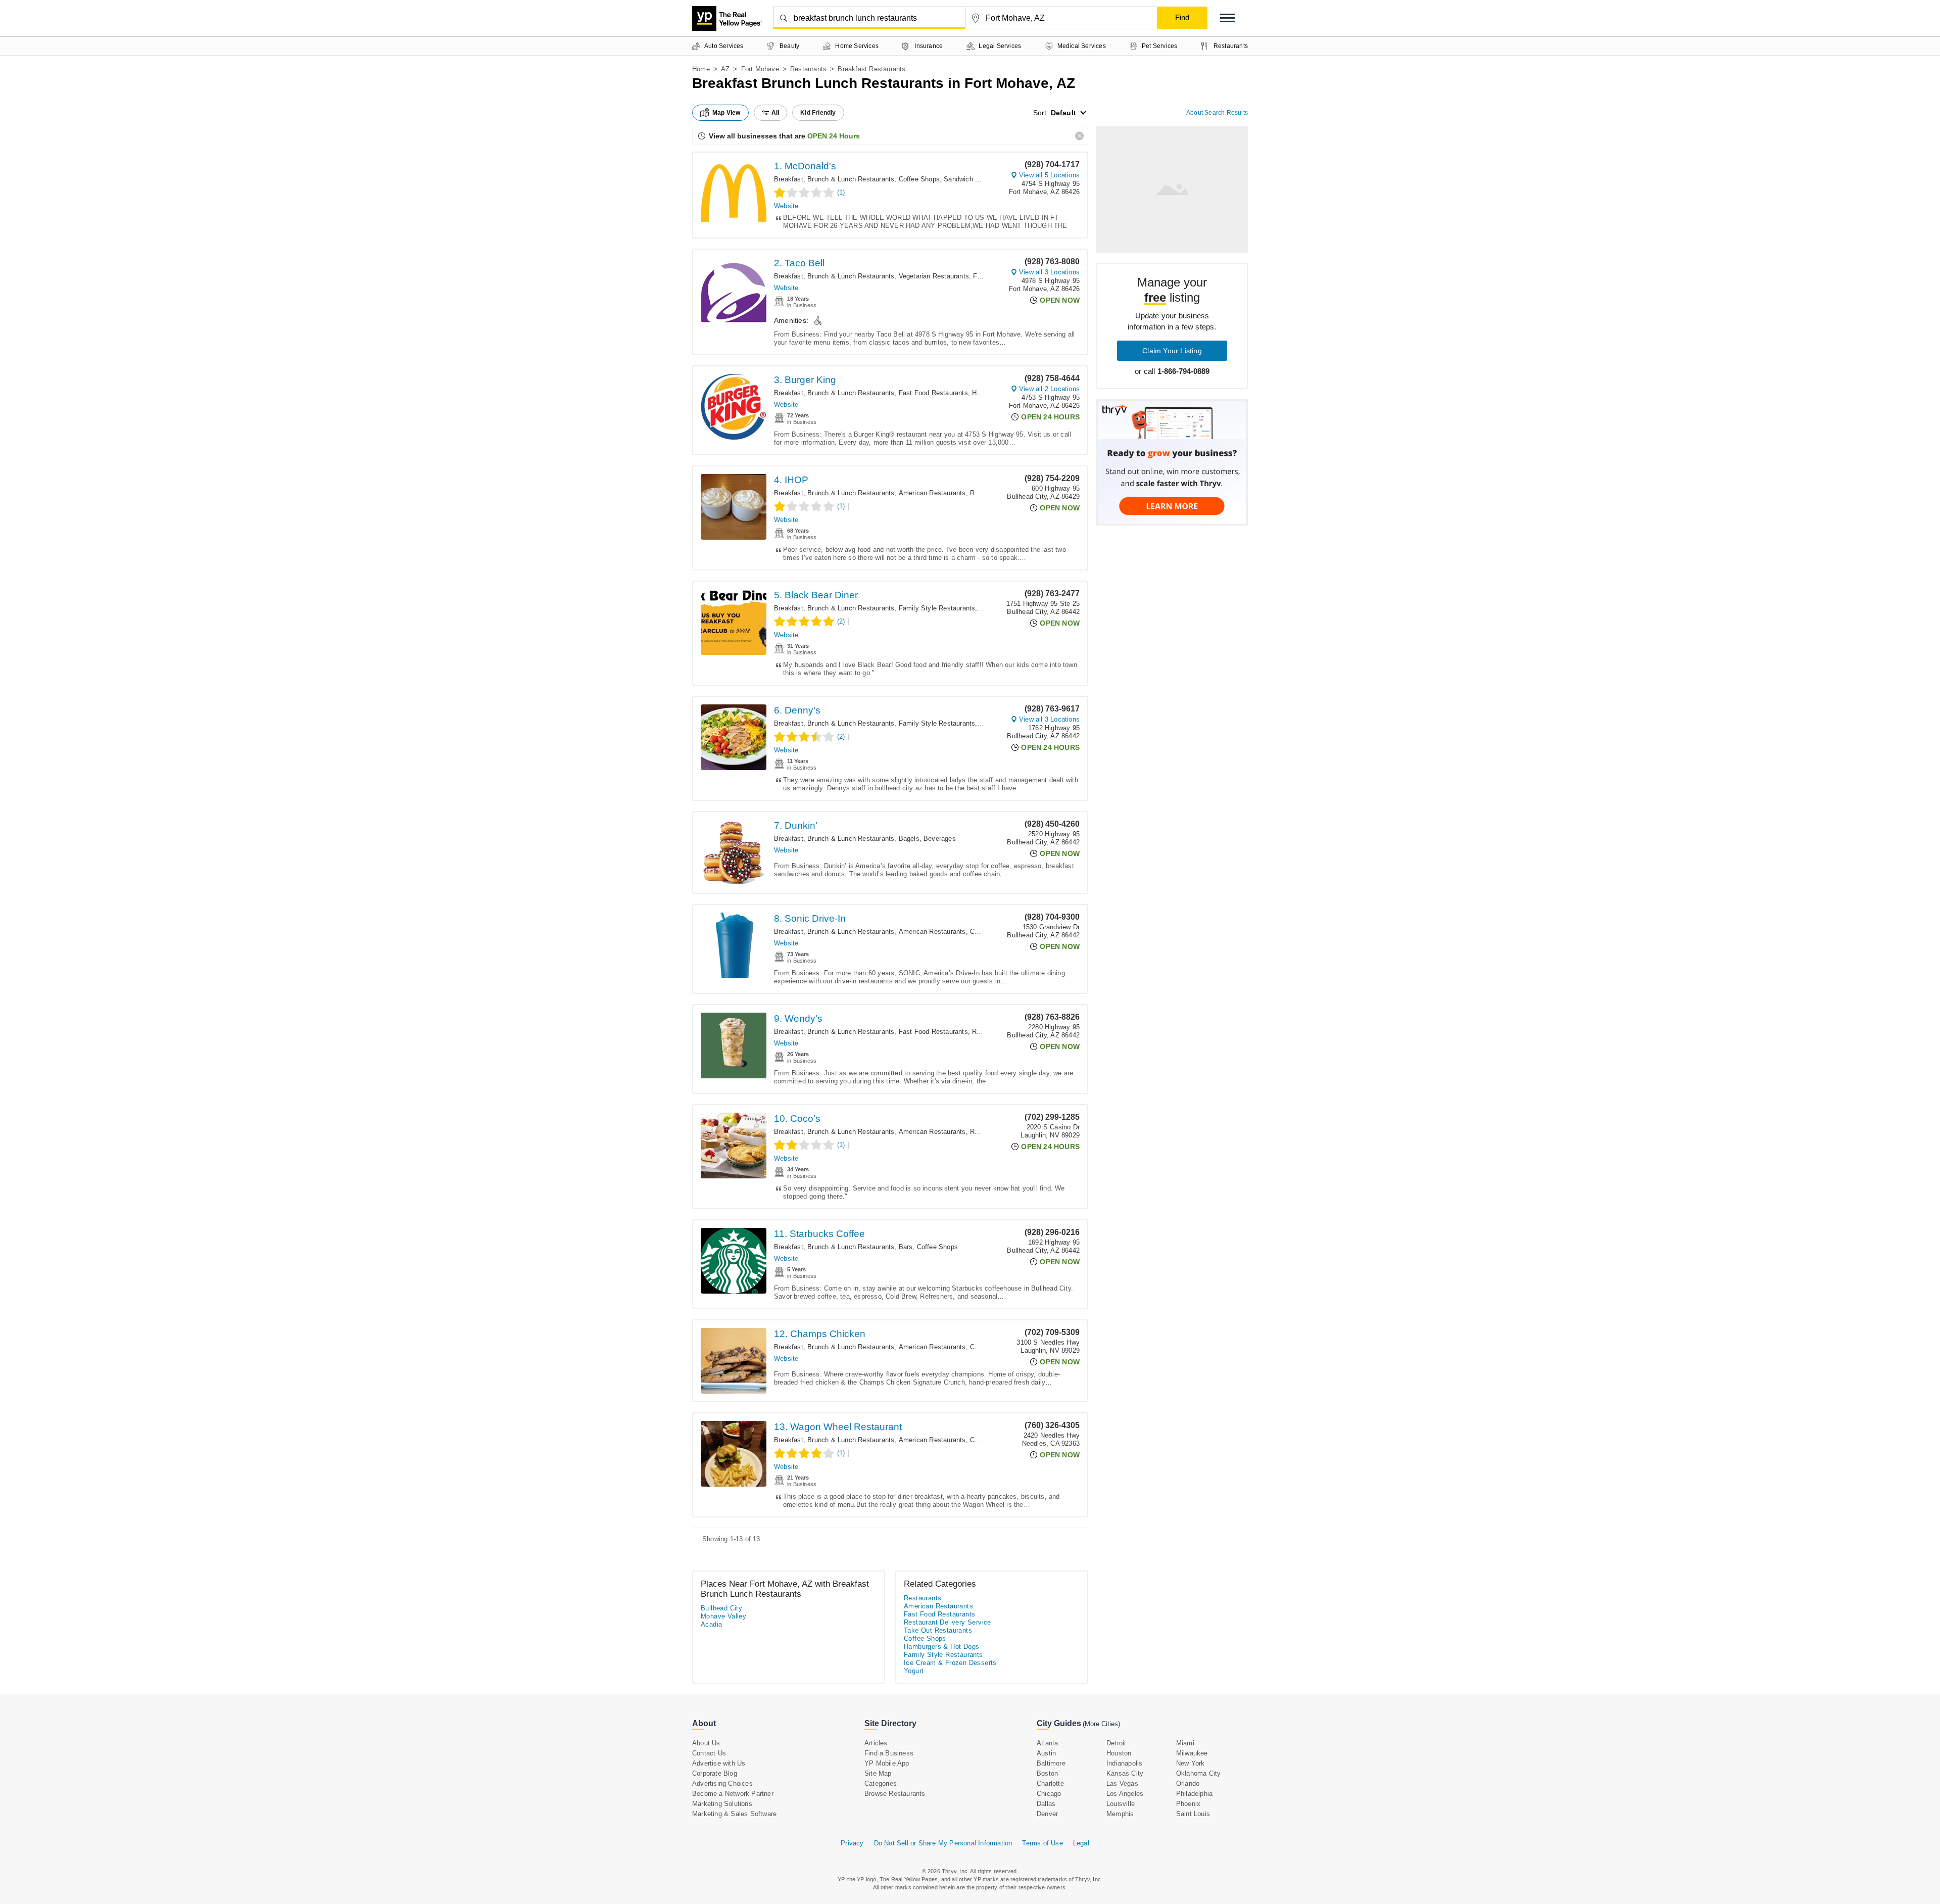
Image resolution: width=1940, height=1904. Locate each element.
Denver (1047, 1814)
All (775, 113)
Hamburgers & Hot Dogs (941, 1647)
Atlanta (1047, 1743)
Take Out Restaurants (938, 1630)
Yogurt (914, 1671)
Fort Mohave (760, 69)
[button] (1228, 18)
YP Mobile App (887, 1763)
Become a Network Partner (733, 1794)
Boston (1047, 1773)
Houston (1119, 1753)
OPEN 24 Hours (834, 136)
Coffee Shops (919, 179)
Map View (726, 113)
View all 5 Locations (1049, 175)
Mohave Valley (723, 1616)
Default (1063, 113)
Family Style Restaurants (937, 608)
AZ (725, 69)
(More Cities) (1101, 1724)
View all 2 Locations (1049, 389)
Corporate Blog (715, 1773)
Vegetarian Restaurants (934, 276)
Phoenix (1188, 1804)
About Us (706, 1743)
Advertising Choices (722, 1783)
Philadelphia (1194, 1794)
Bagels (909, 839)
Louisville (1121, 1804)
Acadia (711, 1624)
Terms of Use (1042, 1843)
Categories (881, 1783)
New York (1191, 1763)
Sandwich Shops (969, 179)
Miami (1185, 1743)
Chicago (1049, 1794)
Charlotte (1050, 1783)
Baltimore (1051, 1763)
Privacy (852, 1843)
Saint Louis (1193, 1814)
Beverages (940, 839)
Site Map (878, 1773)
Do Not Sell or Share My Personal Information (943, 1843)
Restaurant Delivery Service (948, 1622)
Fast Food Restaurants (933, 393)
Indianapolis (1124, 1763)
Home (701, 69)
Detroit (1116, 1743)
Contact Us (709, 1753)
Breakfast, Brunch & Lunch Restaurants (834, 179)
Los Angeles (1125, 1794)
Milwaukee (1192, 1753)
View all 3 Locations (1049, 272)
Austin (1046, 1753)
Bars (906, 1247)
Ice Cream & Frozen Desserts (950, 1663)
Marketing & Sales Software (734, 1814)
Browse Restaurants (895, 1794)
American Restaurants (932, 493)
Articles (876, 1743)
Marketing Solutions (722, 1804)
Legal (1081, 1843)
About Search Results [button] (1217, 113)
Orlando (1188, 1783)
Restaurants (808, 69)
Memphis (1120, 1814)
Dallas (1046, 1804)
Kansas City (1125, 1773)
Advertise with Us (719, 1763)
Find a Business (889, 1753)
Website (786, 206)
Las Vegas (1122, 1783)
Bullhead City (721, 1608)
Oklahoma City (1199, 1773)
